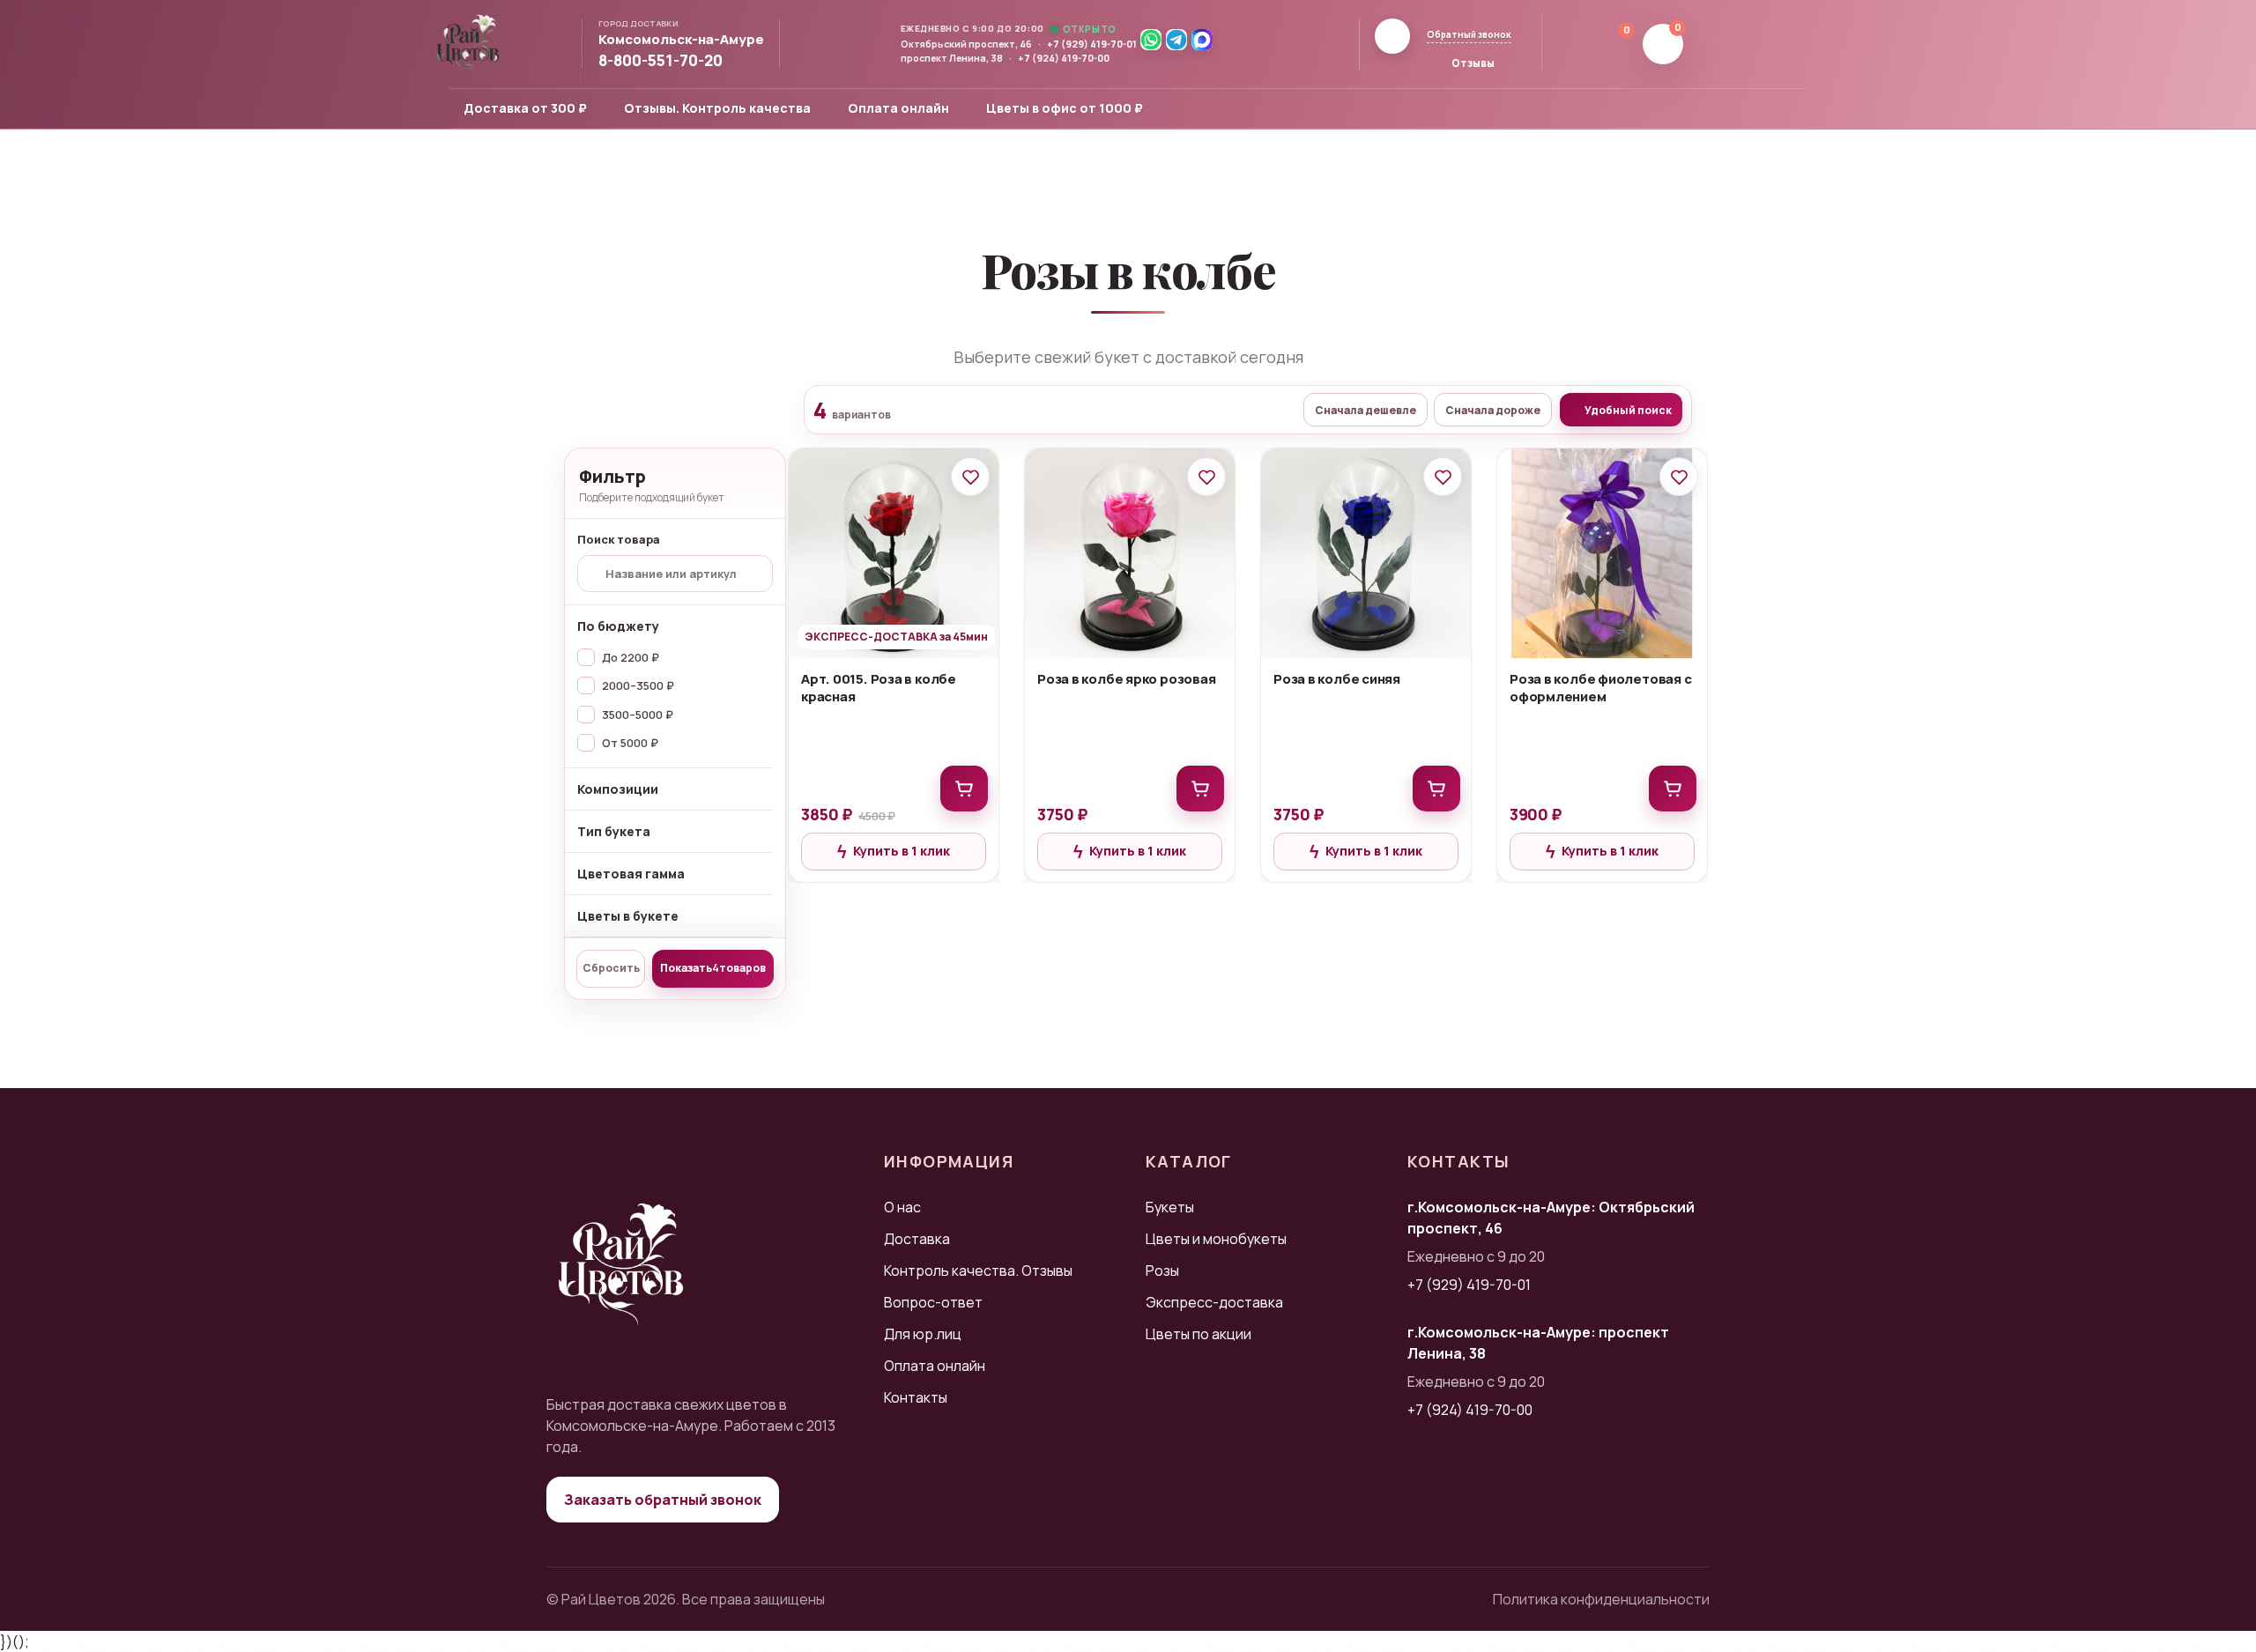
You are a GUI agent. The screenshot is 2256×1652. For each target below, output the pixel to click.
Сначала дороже (1493, 410)
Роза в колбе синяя (1337, 679)
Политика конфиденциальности (1601, 1599)
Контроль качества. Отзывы (978, 1270)
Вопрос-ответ (933, 1302)
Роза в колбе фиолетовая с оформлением (1600, 688)
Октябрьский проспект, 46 (966, 44)
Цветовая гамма (631, 874)
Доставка (917, 1239)
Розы (1162, 1270)
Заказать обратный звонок (663, 1500)
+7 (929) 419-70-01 (1092, 44)
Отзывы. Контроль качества (717, 108)
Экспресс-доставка (1214, 1302)
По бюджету (618, 626)
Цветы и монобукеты (1216, 1239)
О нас (902, 1207)
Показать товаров (713, 968)
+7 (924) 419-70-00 (1064, 58)
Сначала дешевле (1365, 410)
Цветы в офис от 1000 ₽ (1065, 108)
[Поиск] (1568, 44)
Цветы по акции (1198, 1334)
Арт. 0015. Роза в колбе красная (879, 688)
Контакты (916, 1397)
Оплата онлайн (898, 108)
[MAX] (1202, 40)
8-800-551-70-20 (660, 61)
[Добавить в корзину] (964, 789)
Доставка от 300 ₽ (525, 108)
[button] (689, 40)
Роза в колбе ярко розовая (1126, 679)
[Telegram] (1176, 40)
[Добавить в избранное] (970, 477)
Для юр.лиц (923, 1334)
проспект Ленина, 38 (952, 58)
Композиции (618, 789)
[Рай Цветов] (468, 44)
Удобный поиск (1628, 410)
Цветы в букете (628, 916)
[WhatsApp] (1151, 40)
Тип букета (614, 831)
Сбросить (611, 968)
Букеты (1170, 1207)
